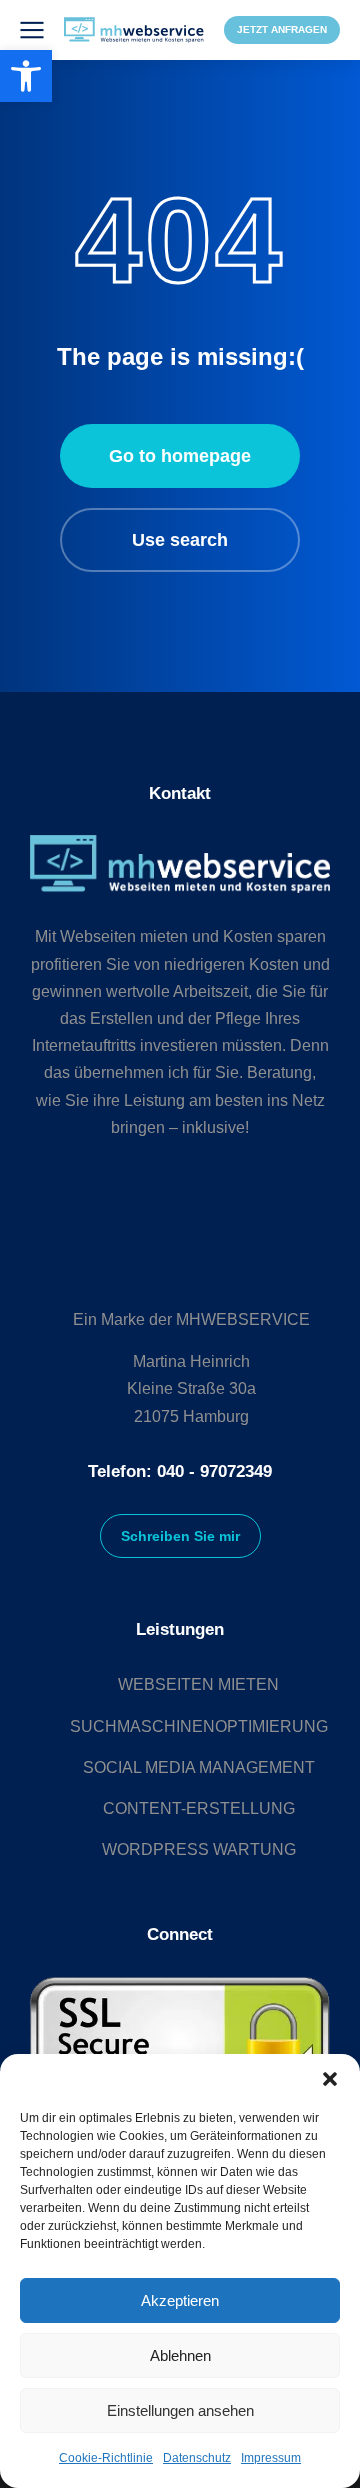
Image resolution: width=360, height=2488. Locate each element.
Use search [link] (180, 540)
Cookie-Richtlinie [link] (106, 2458)
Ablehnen (180, 2355)
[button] (330, 2079)
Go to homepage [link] (180, 456)
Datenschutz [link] (197, 2458)
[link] (26, 76)
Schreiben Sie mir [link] (180, 1536)
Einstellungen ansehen (180, 2410)
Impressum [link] (271, 2458)
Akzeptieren (180, 2300)
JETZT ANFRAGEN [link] (282, 29)
